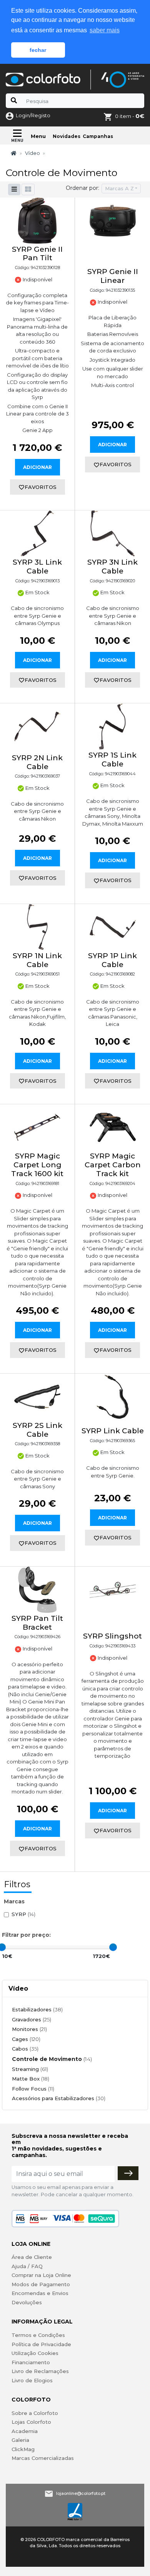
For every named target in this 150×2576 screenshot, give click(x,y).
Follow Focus (33, 2089)
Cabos (25, 2049)
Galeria (20, 2440)
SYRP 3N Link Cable (112, 567)
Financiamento (31, 2362)
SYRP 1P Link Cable (112, 960)
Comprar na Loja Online (41, 2275)
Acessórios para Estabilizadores (59, 2098)
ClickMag (23, 2449)
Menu (38, 136)
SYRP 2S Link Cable (37, 1430)
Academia (25, 2431)
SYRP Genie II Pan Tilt (37, 254)
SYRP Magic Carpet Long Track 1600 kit (37, 1165)
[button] (28, 189)
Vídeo (32, 153)
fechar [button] (38, 50)
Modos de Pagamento (41, 2284)
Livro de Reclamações (40, 2371)
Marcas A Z (119, 188)
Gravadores (32, 2019)
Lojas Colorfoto (31, 2422)
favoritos (41, 487)
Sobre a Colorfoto (35, 2413)
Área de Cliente (32, 2257)
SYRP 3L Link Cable (37, 567)
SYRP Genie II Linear (113, 276)
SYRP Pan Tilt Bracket (37, 1623)
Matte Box (31, 2079)
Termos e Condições (38, 2335)
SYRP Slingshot (112, 1636)
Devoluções (27, 2302)
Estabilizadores (37, 2009)
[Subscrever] (128, 2173)
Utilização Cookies (35, 2353)
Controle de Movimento (52, 2059)
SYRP (23, 1914)
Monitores (29, 2029)
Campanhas (98, 136)
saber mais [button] (105, 30)
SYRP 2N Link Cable (37, 762)
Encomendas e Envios (40, 2293)
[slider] (113, 1947)
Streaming (30, 2069)
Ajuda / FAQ (27, 2266)
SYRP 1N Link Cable (37, 960)
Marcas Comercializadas (43, 2458)
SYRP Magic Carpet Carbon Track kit (113, 1165)
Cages (26, 2039)
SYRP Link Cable (113, 1431)
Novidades (67, 136)
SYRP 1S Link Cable (112, 760)
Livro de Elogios (32, 2380)
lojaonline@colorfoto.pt (81, 2493)
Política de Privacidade (41, 2344)
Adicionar (37, 467)
